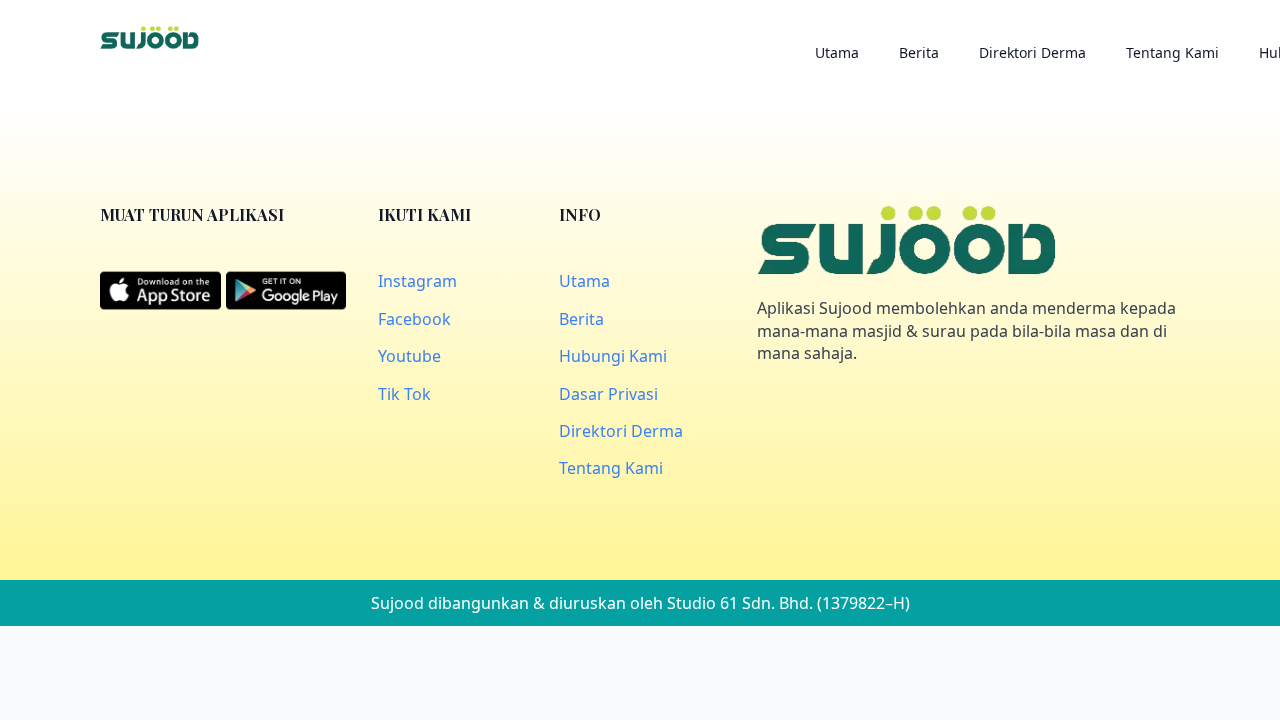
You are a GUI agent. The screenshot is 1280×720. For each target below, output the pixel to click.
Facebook (414, 319)
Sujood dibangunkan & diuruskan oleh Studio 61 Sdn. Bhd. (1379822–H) (640, 603)
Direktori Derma (1032, 52)
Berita (919, 52)
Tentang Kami (1172, 52)
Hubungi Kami (613, 356)
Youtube (409, 356)
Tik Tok (404, 394)
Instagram (417, 281)
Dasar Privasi (608, 394)
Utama (837, 52)
